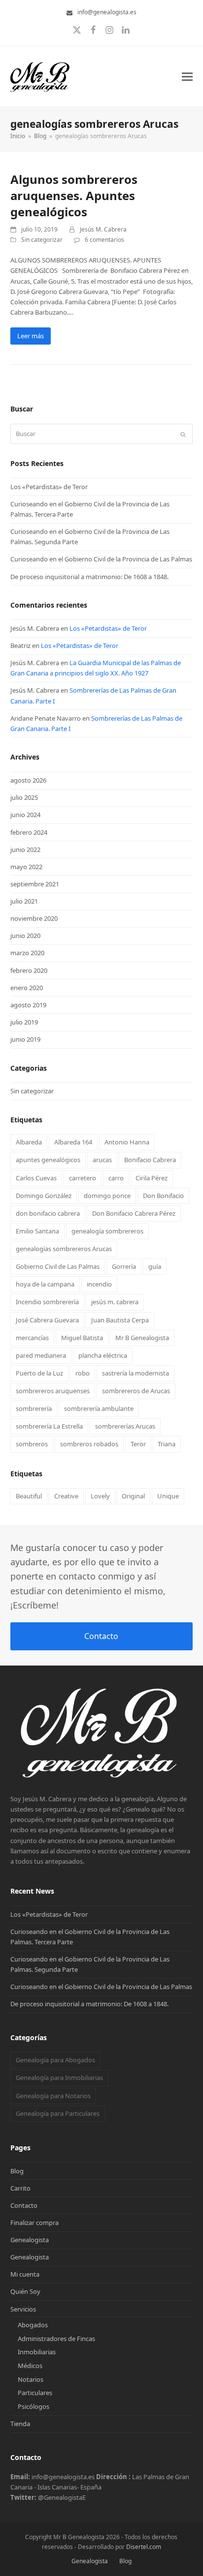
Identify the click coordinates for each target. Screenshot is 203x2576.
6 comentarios (104, 240)
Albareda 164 (73, 1142)
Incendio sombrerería (47, 1302)
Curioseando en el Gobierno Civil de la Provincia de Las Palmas (101, 559)
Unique (168, 1496)
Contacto (101, 1636)
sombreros (32, 1444)
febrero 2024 (29, 832)
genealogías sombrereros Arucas (64, 1249)
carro (116, 1178)
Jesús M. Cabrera (103, 229)
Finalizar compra (34, 2223)
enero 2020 (27, 988)
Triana (167, 1444)
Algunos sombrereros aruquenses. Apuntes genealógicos (74, 195)
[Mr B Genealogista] (102, 1778)
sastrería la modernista (135, 1373)
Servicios (23, 2309)
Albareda (29, 1142)
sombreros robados (89, 1444)
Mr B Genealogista (142, 1338)
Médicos (30, 2366)
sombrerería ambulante (99, 1408)
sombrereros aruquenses (53, 1391)
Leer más (31, 336)
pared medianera (41, 1355)
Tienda (20, 2424)
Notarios (31, 2379)
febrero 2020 (29, 970)
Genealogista (30, 2240)
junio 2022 (25, 849)
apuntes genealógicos (48, 1160)
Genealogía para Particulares (58, 2113)
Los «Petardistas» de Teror (49, 487)
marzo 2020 (27, 953)
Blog (17, 2171)
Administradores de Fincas (56, 2339)
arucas (102, 1160)
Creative (66, 1496)
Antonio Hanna (127, 1142)
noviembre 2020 (34, 918)
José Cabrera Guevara (47, 1320)
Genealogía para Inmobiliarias (59, 2078)
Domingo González (44, 1196)
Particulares (35, 2393)
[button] (187, 76)
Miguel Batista (82, 1338)
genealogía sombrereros (107, 1231)
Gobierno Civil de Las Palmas (58, 1266)
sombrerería (34, 1408)
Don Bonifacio (163, 1196)
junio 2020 (25, 936)
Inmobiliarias (37, 2352)
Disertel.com (144, 2547)
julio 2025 (24, 797)
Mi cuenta (25, 2274)
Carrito (20, 2188)
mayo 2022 (26, 867)
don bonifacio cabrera (48, 1213)
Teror (138, 1444)
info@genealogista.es (107, 12)
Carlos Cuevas (36, 1178)
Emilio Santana (37, 1231)
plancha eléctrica (103, 1355)
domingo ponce (107, 1196)
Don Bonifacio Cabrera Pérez (134, 1213)
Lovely (100, 1496)
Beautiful (29, 1496)
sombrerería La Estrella (49, 1426)
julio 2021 (24, 901)
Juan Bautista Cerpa (120, 1320)
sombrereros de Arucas (136, 1391)
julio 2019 (24, 1022)
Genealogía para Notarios (53, 2096)
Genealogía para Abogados (55, 2060)
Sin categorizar (42, 240)
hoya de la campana (45, 1284)
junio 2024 (25, 815)
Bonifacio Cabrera (150, 1160)
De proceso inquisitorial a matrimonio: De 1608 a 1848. (89, 577)
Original (133, 1496)
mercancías (32, 1338)
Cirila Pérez (152, 1178)
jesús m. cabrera (115, 1302)
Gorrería (124, 1266)
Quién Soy (25, 2291)
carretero (83, 1178)
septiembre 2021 (35, 884)
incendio (99, 1284)
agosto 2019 (28, 1005)
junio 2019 (25, 1039)
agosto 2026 (28, 780)
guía (155, 1266)
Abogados (33, 2325)
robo (83, 1373)
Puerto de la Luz (39, 1373)
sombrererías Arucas (125, 1426)
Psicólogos (34, 2406)
